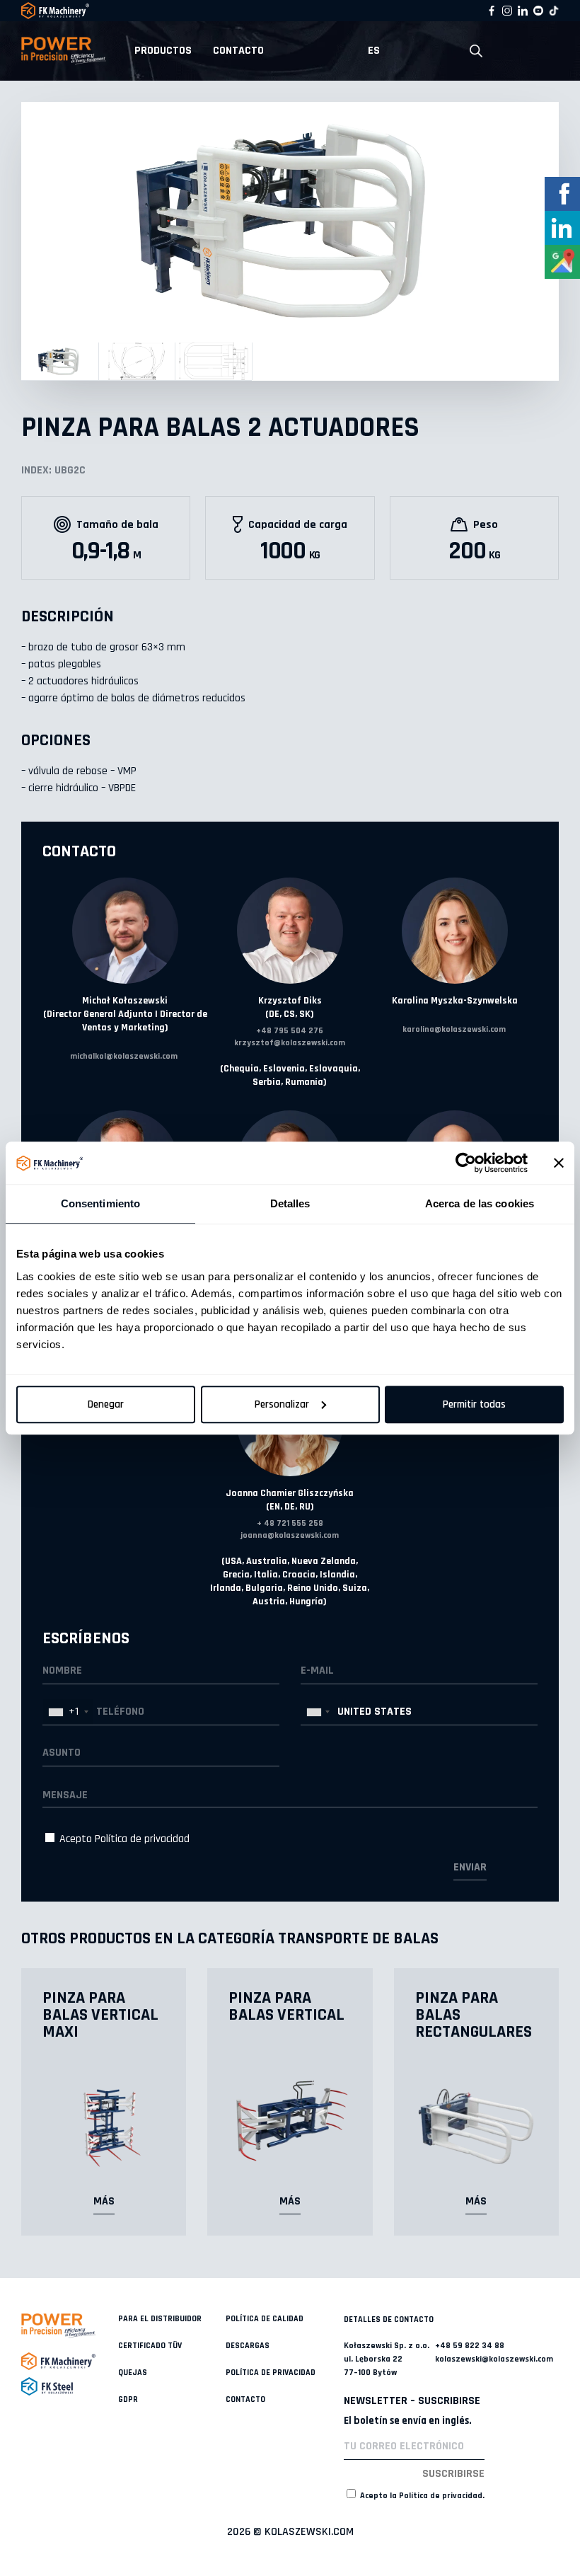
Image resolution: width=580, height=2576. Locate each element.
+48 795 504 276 (290, 1031)
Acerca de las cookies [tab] (480, 1203)
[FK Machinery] (70, 2361)
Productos (163, 51)
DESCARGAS (248, 2346)
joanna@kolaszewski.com (290, 1535)
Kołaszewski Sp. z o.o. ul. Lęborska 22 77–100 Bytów (387, 2359)
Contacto (238, 51)
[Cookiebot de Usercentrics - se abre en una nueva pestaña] (466, 1163)
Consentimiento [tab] (100, 1203)
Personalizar (282, 1404)
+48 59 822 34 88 (470, 2346)
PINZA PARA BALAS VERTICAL (286, 2006)
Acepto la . (421, 2496)
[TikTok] (554, 11)
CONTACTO (245, 2399)
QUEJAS (133, 2373)
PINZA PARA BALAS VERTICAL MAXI (100, 2015)
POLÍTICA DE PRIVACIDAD (271, 2373)
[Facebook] (492, 11)
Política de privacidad (142, 1839)
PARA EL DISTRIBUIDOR (160, 2319)
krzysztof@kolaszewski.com (290, 1043)
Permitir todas (474, 1404)
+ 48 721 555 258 (290, 1523)
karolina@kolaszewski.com (454, 1029)
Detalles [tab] (290, 1203)
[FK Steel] (70, 2386)
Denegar (106, 1404)
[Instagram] (507, 11)
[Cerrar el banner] (559, 1163)
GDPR (128, 2399)
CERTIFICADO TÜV (150, 2346)
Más (104, 2201)
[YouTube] (538, 11)
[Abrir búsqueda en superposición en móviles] (476, 51)
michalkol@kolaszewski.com (124, 1056)
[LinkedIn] (523, 11)
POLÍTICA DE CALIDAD (265, 2319)
